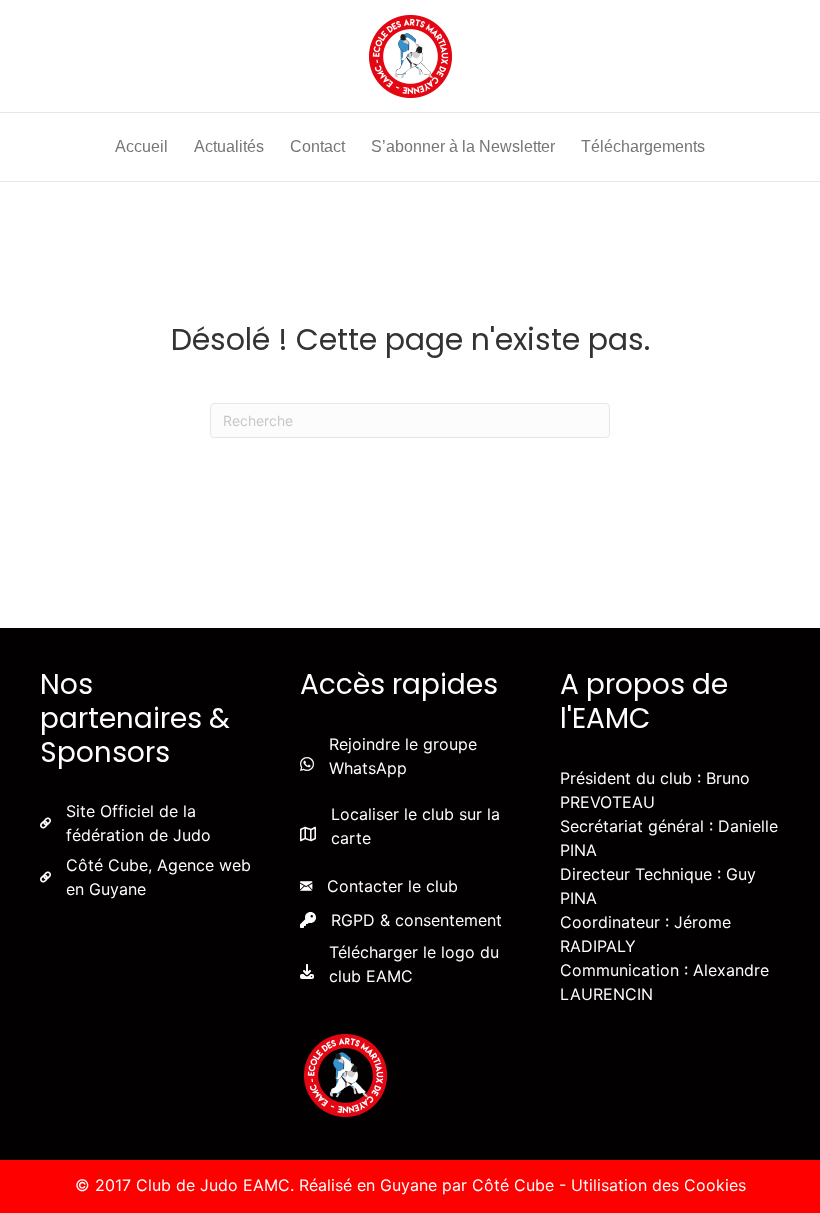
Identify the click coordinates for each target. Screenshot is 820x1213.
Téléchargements (643, 146)
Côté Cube (513, 1185)
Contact (317, 146)
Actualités (229, 146)
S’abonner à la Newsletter (463, 146)
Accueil (141, 146)
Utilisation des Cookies (658, 1185)
